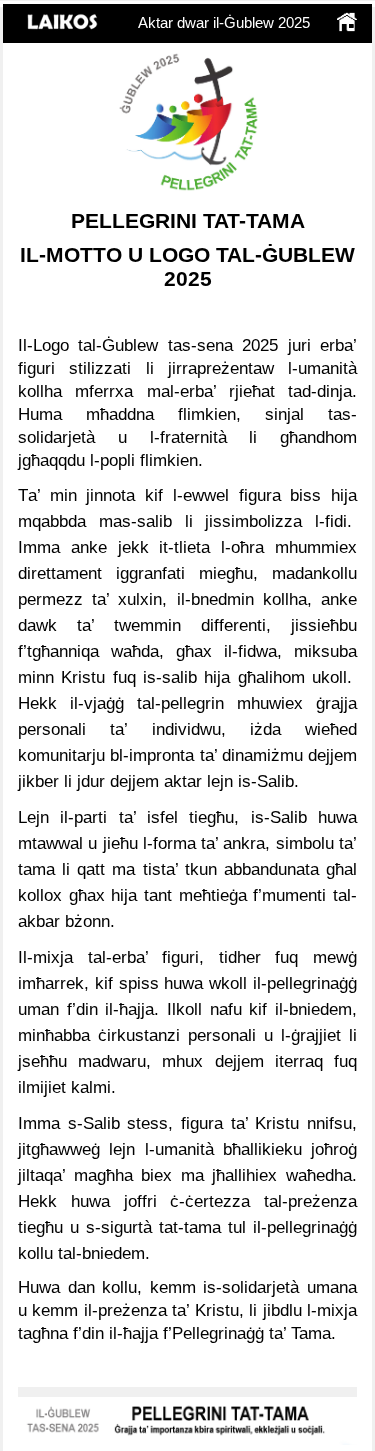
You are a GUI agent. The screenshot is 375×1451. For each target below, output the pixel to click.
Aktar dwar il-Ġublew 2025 (224, 23)
